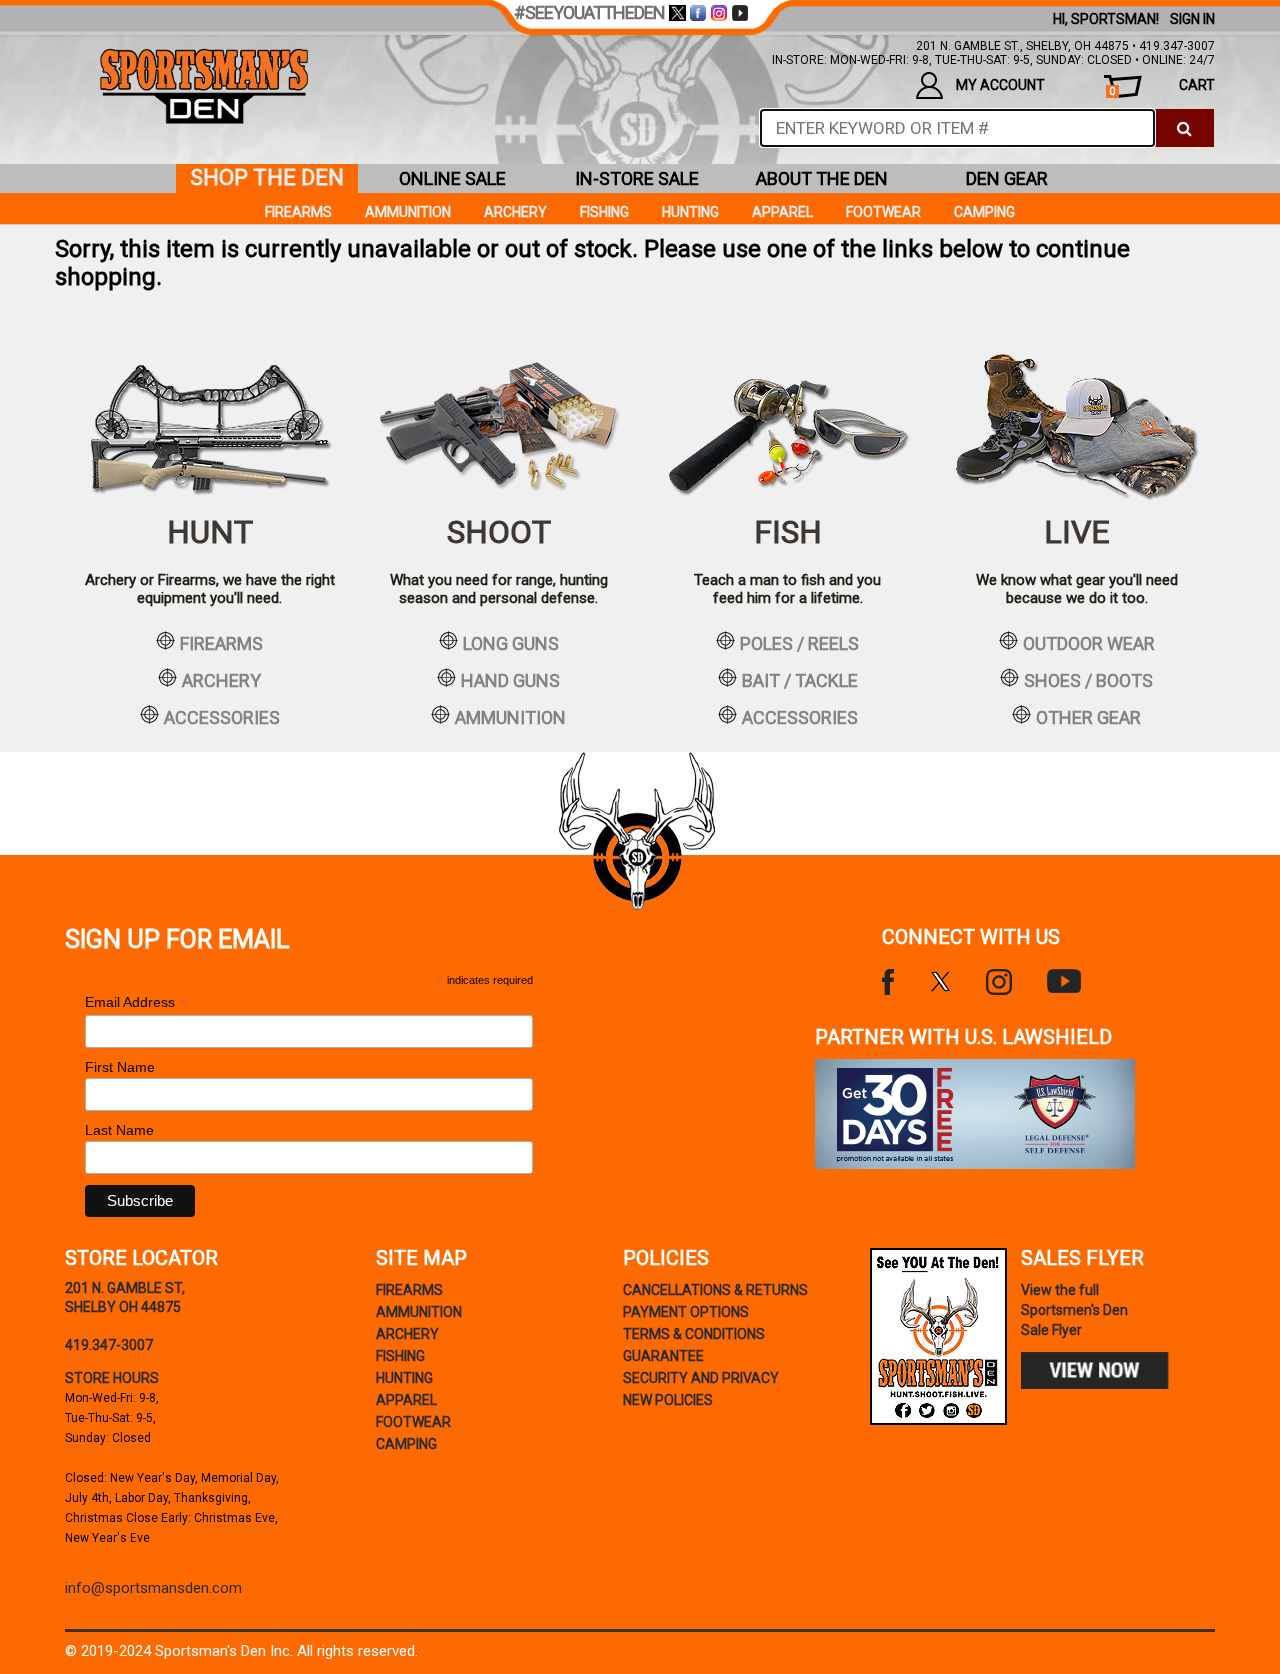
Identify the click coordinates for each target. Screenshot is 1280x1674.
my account (1000, 85)
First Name (120, 1067)
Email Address (136, 1002)
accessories (222, 717)
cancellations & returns (715, 1290)
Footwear (883, 212)
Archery (515, 212)
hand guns (510, 680)
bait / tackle (800, 680)
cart (1162, 87)
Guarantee (663, 1356)
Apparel (782, 212)
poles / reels (799, 643)
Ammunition (408, 212)
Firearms (298, 212)
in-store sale (637, 178)
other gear (1088, 717)
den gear (1007, 178)
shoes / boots (1088, 680)
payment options (686, 1312)
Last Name (119, 1130)
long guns (511, 643)
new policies (668, 1400)
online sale (452, 178)
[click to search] (1184, 128)
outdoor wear (1089, 643)
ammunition (510, 717)
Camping (984, 212)
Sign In (1192, 19)
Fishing (604, 212)
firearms (221, 643)
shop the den (267, 177)
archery (221, 680)
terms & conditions (694, 1334)
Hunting (690, 212)
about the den (822, 178)
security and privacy (701, 1378)
